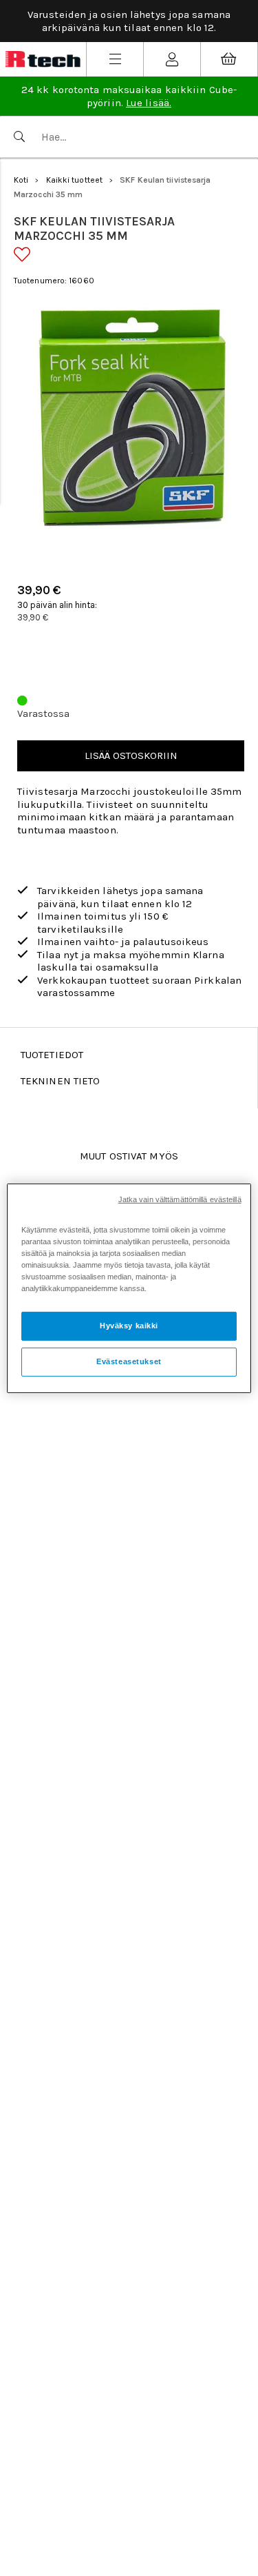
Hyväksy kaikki (129, 1326)
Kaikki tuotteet (75, 180)
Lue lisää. (149, 103)
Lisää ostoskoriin (131, 755)
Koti (21, 180)
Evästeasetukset (129, 1361)
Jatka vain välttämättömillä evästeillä (180, 1199)
